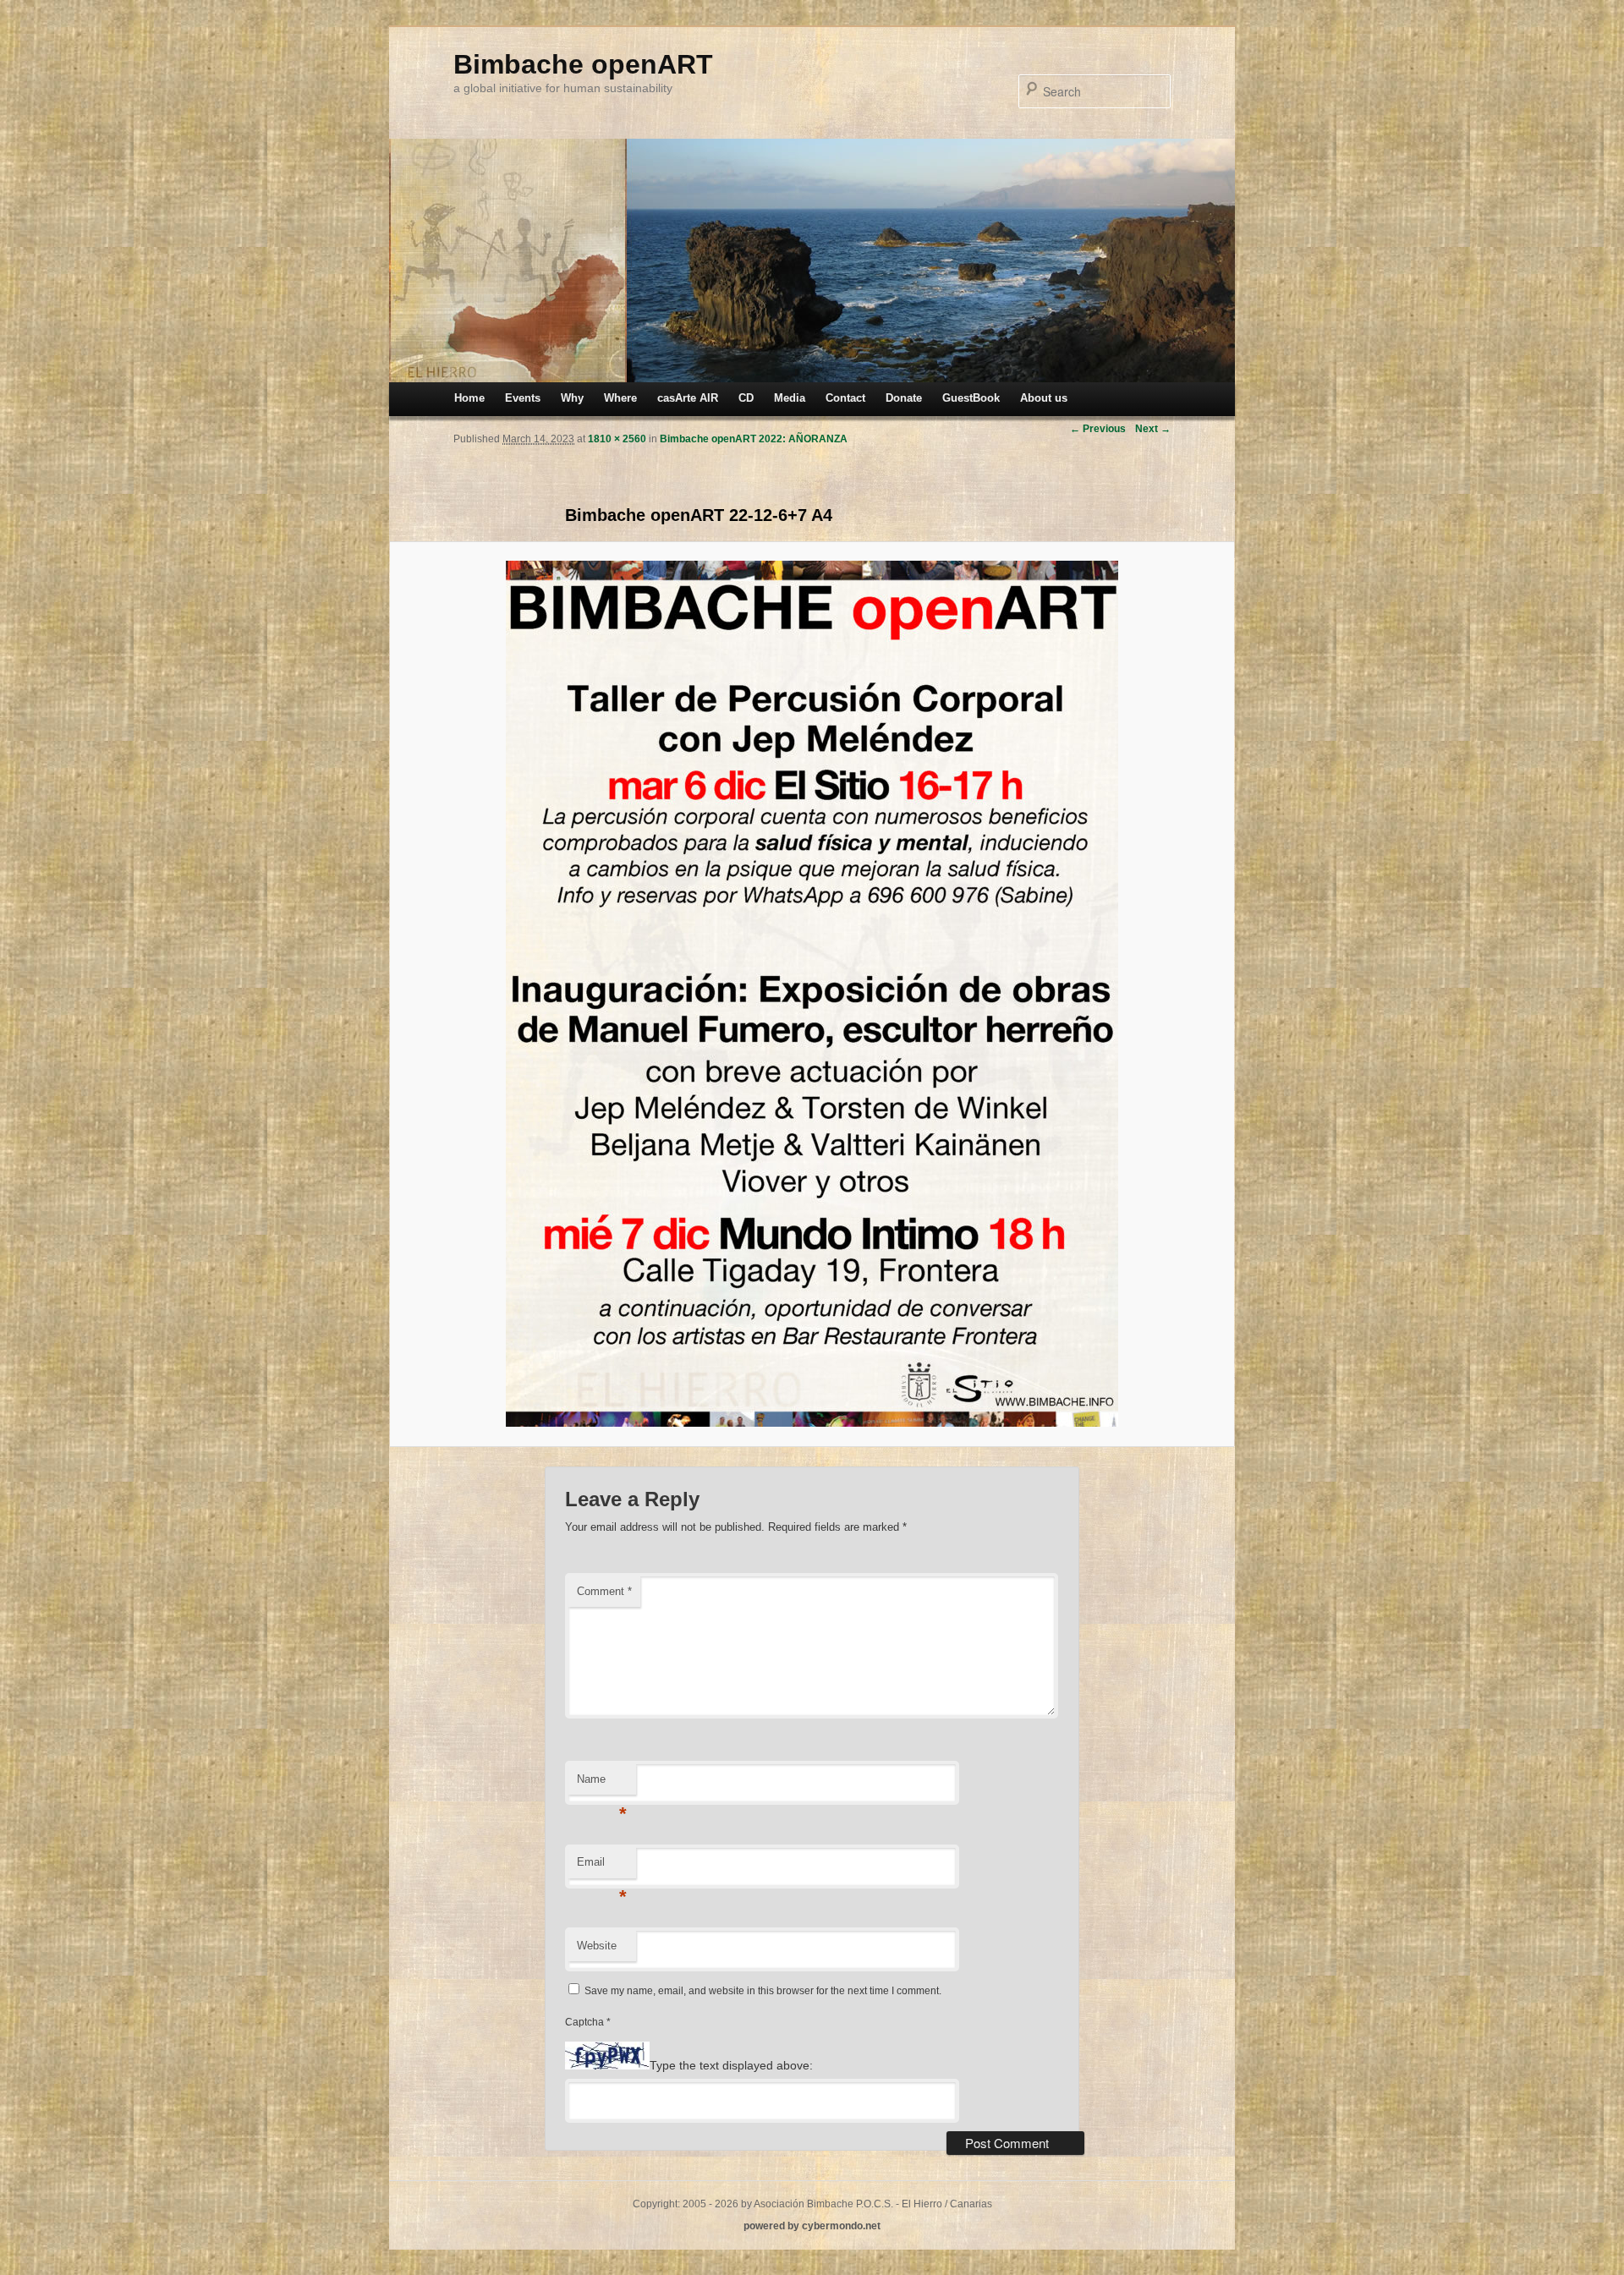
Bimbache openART (583, 64)
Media (790, 398)
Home (469, 398)
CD (746, 398)
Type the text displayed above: (731, 2065)
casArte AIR (688, 398)
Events (523, 398)
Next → (1153, 429)
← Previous (1098, 429)
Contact (845, 398)
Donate (904, 398)
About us (1044, 398)
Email (602, 1867)
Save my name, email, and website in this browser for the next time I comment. (763, 1991)
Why (572, 398)
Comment (604, 1591)
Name (602, 1784)
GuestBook (971, 398)
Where (620, 398)
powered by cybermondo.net (812, 2226)
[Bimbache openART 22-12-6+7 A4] (812, 994)
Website (597, 1946)
